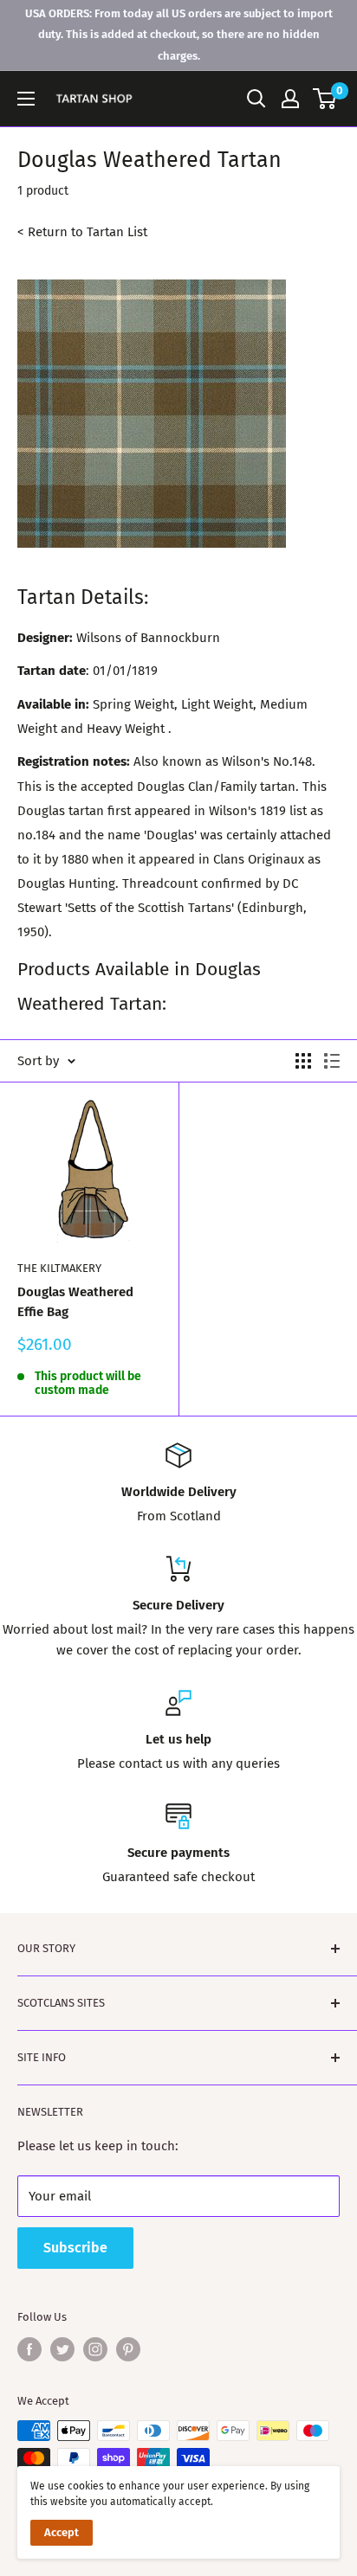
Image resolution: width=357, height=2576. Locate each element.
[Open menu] (26, 99)
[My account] (290, 99)
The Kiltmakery (59, 1268)
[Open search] (256, 99)
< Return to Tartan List (82, 232)
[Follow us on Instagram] (95, 2349)
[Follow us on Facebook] (29, 2349)
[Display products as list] (332, 1061)
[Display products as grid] (303, 1061)
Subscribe (75, 2248)
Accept (62, 2532)
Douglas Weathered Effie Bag (75, 1302)
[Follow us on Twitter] (62, 2349)
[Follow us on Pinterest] (128, 2349)
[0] (325, 99)
